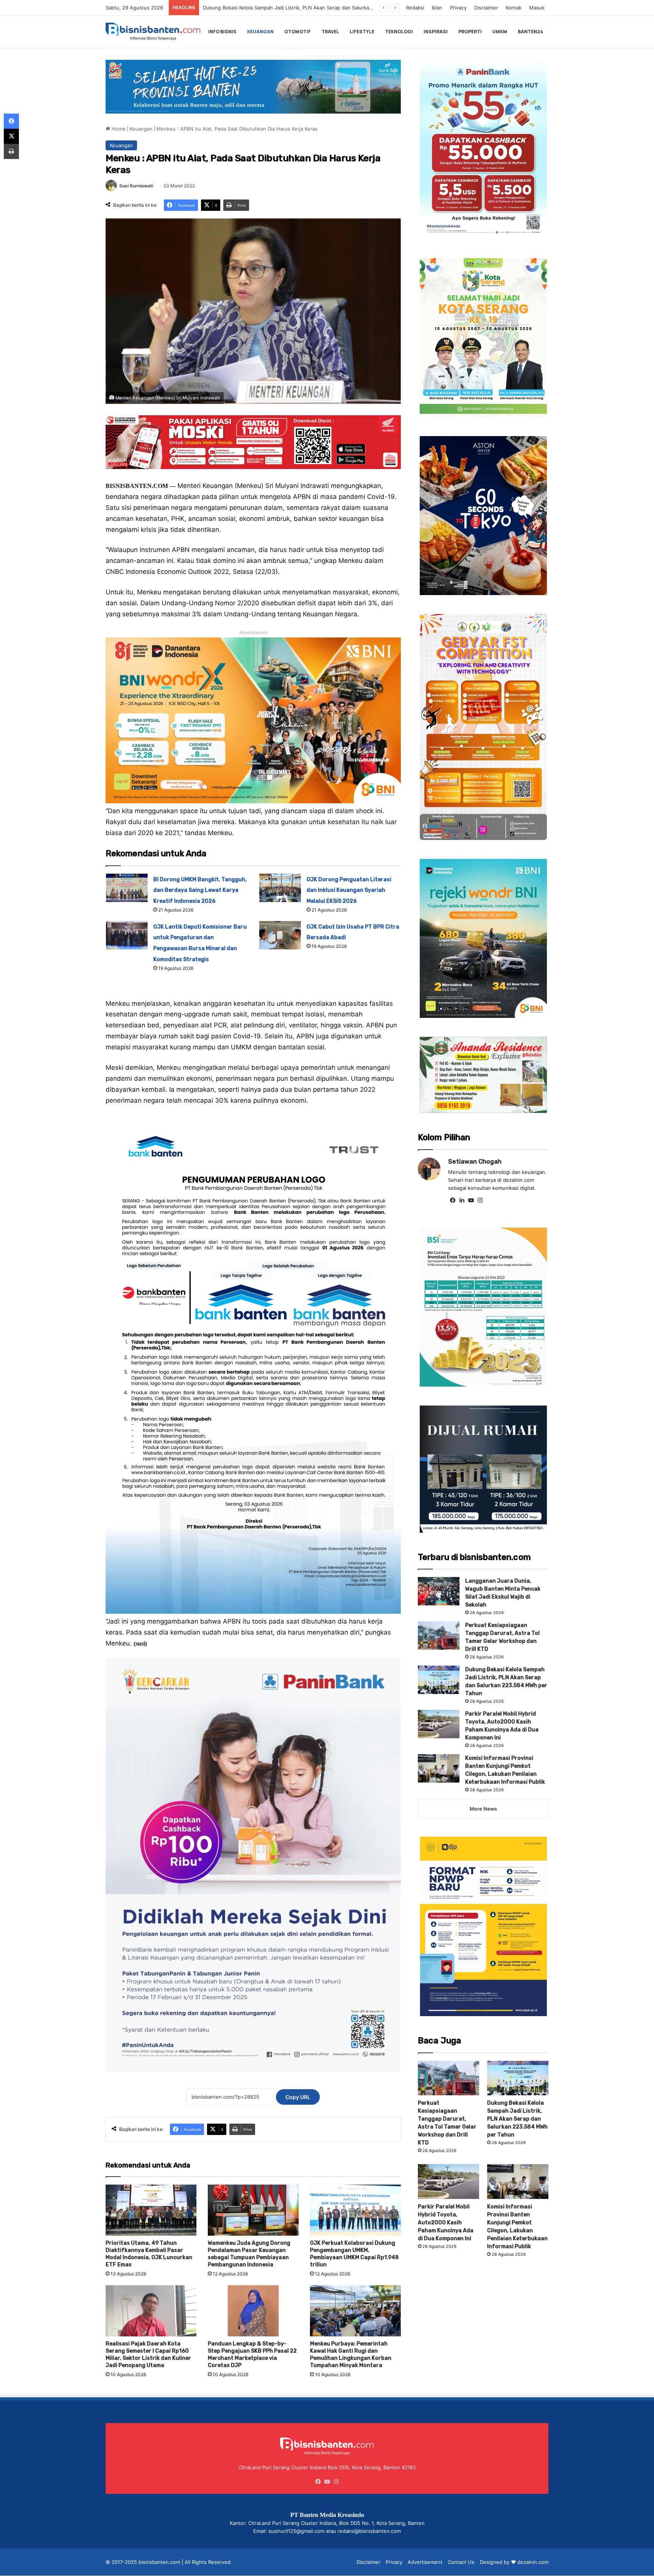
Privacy (458, 8)
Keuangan (260, 32)
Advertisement (425, 2562)
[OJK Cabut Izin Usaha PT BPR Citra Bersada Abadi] (280, 935)
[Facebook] (453, 1200)
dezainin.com (533, 2562)
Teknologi (399, 32)
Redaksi (415, 8)
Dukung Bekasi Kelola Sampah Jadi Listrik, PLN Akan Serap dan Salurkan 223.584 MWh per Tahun (517, 2119)
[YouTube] (471, 1200)
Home (118, 129)
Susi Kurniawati (136, 186)
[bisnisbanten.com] (153, 32)
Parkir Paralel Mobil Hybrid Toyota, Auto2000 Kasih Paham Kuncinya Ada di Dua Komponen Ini (446, 2223)
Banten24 (530, 32)
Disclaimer (486, 8)
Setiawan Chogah (475, 1162)
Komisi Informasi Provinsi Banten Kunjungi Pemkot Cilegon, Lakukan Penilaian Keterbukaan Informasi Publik (330, 8)
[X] (11, 136)
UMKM (500, 32)
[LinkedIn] (462, 1200)
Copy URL (298, 2097)
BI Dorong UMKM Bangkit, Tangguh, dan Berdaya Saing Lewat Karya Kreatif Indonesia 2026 (200, 891)
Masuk (537, 8)
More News (483, 1809)
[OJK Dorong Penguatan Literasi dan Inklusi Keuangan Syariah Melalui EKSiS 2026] (280, 888)
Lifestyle (362, 32)
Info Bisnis (222, 32)
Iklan (437, 8)
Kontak (514, 8)
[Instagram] (480, 1200)
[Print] (11, 151)
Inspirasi (436, 32)
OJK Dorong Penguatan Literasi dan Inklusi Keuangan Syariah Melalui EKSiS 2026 (349, 891)
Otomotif (297, 32)
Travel (330, 32)
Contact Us (461, 2562)
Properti (470, 32)
